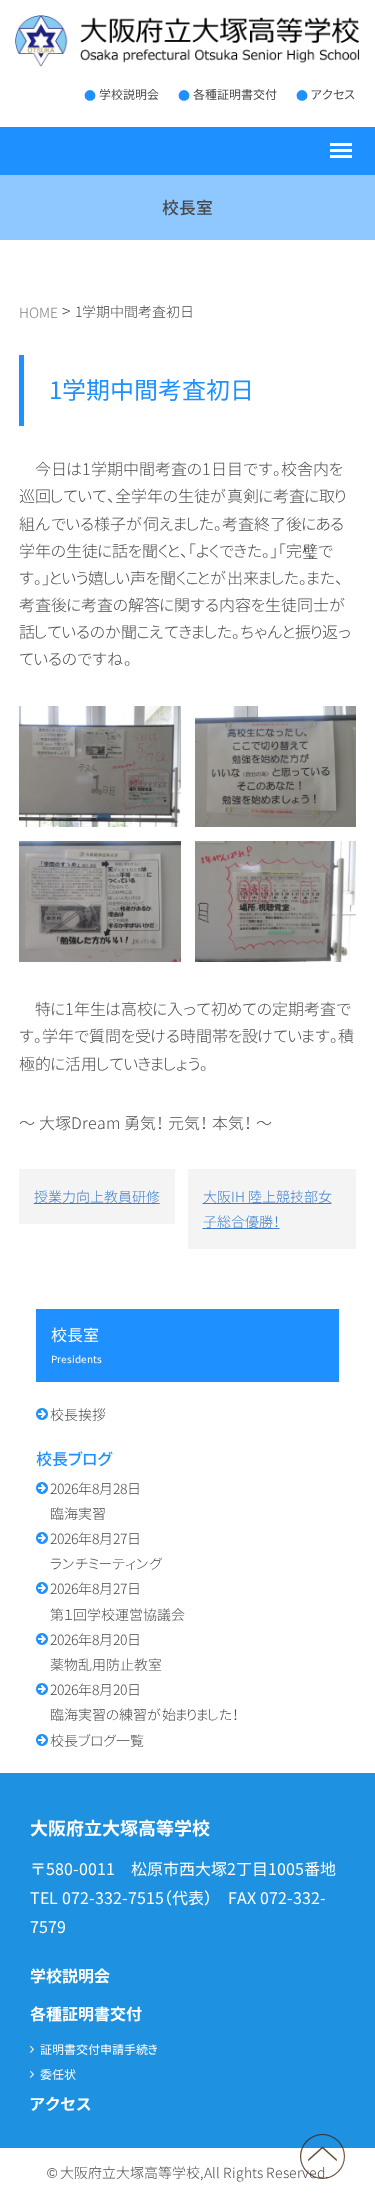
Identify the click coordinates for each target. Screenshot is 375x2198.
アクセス (333, 94)
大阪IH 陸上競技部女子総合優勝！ (267, 1209)
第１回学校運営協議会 (117, 1601)
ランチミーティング (106, 1551)
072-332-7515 (113, 1898)
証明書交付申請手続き (99, 2049)
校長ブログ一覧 (97, 1740)
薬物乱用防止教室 (106, 1652)
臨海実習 (95, 1501)
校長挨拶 (78, 1414)
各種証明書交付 (235, 94)
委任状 (58, 2074)
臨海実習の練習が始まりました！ (144, 1702)
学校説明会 (129, 94)
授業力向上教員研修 (97, 1196)
